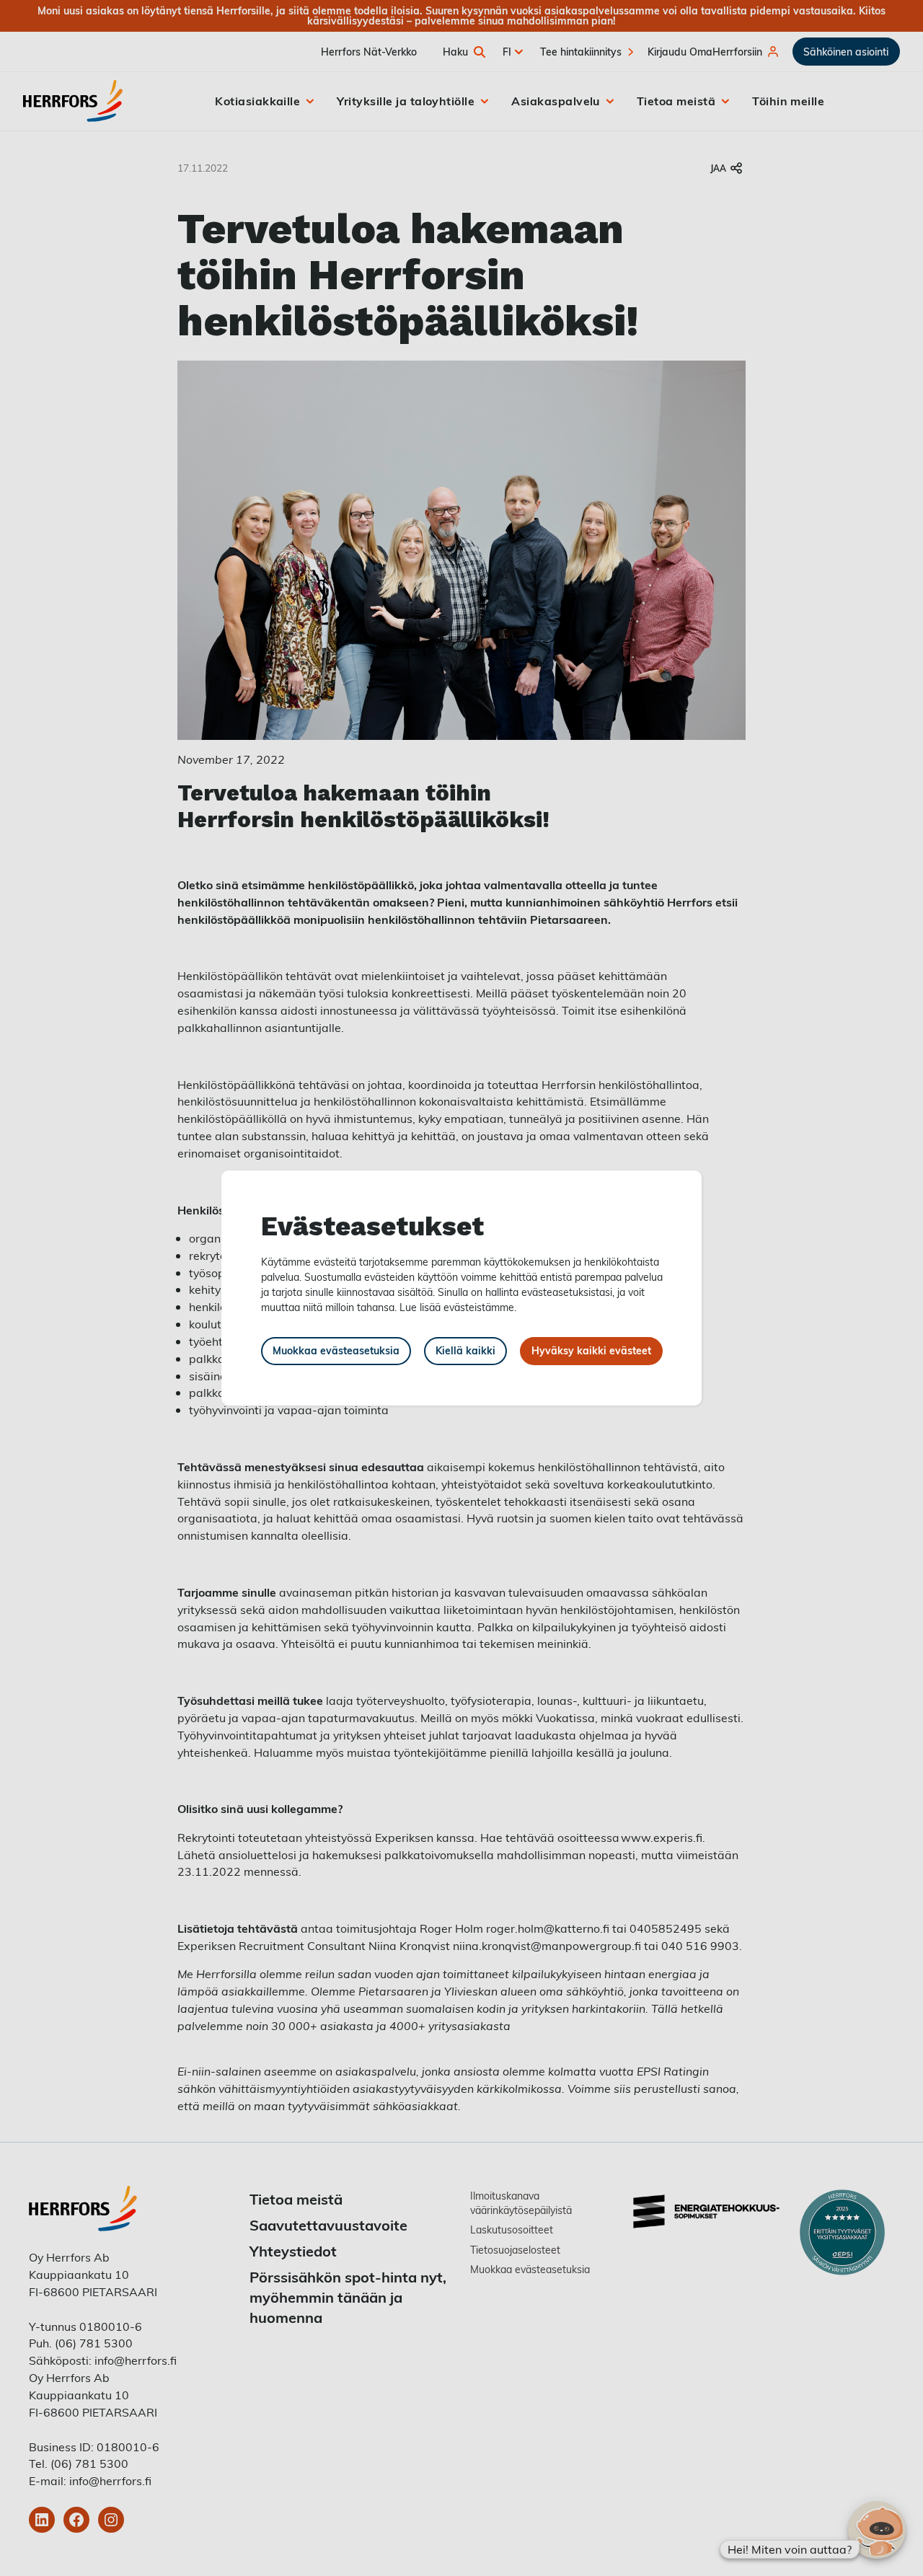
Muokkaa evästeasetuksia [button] (336, 1350)
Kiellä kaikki (465, 1350)
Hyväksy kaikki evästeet (591, 1350)
